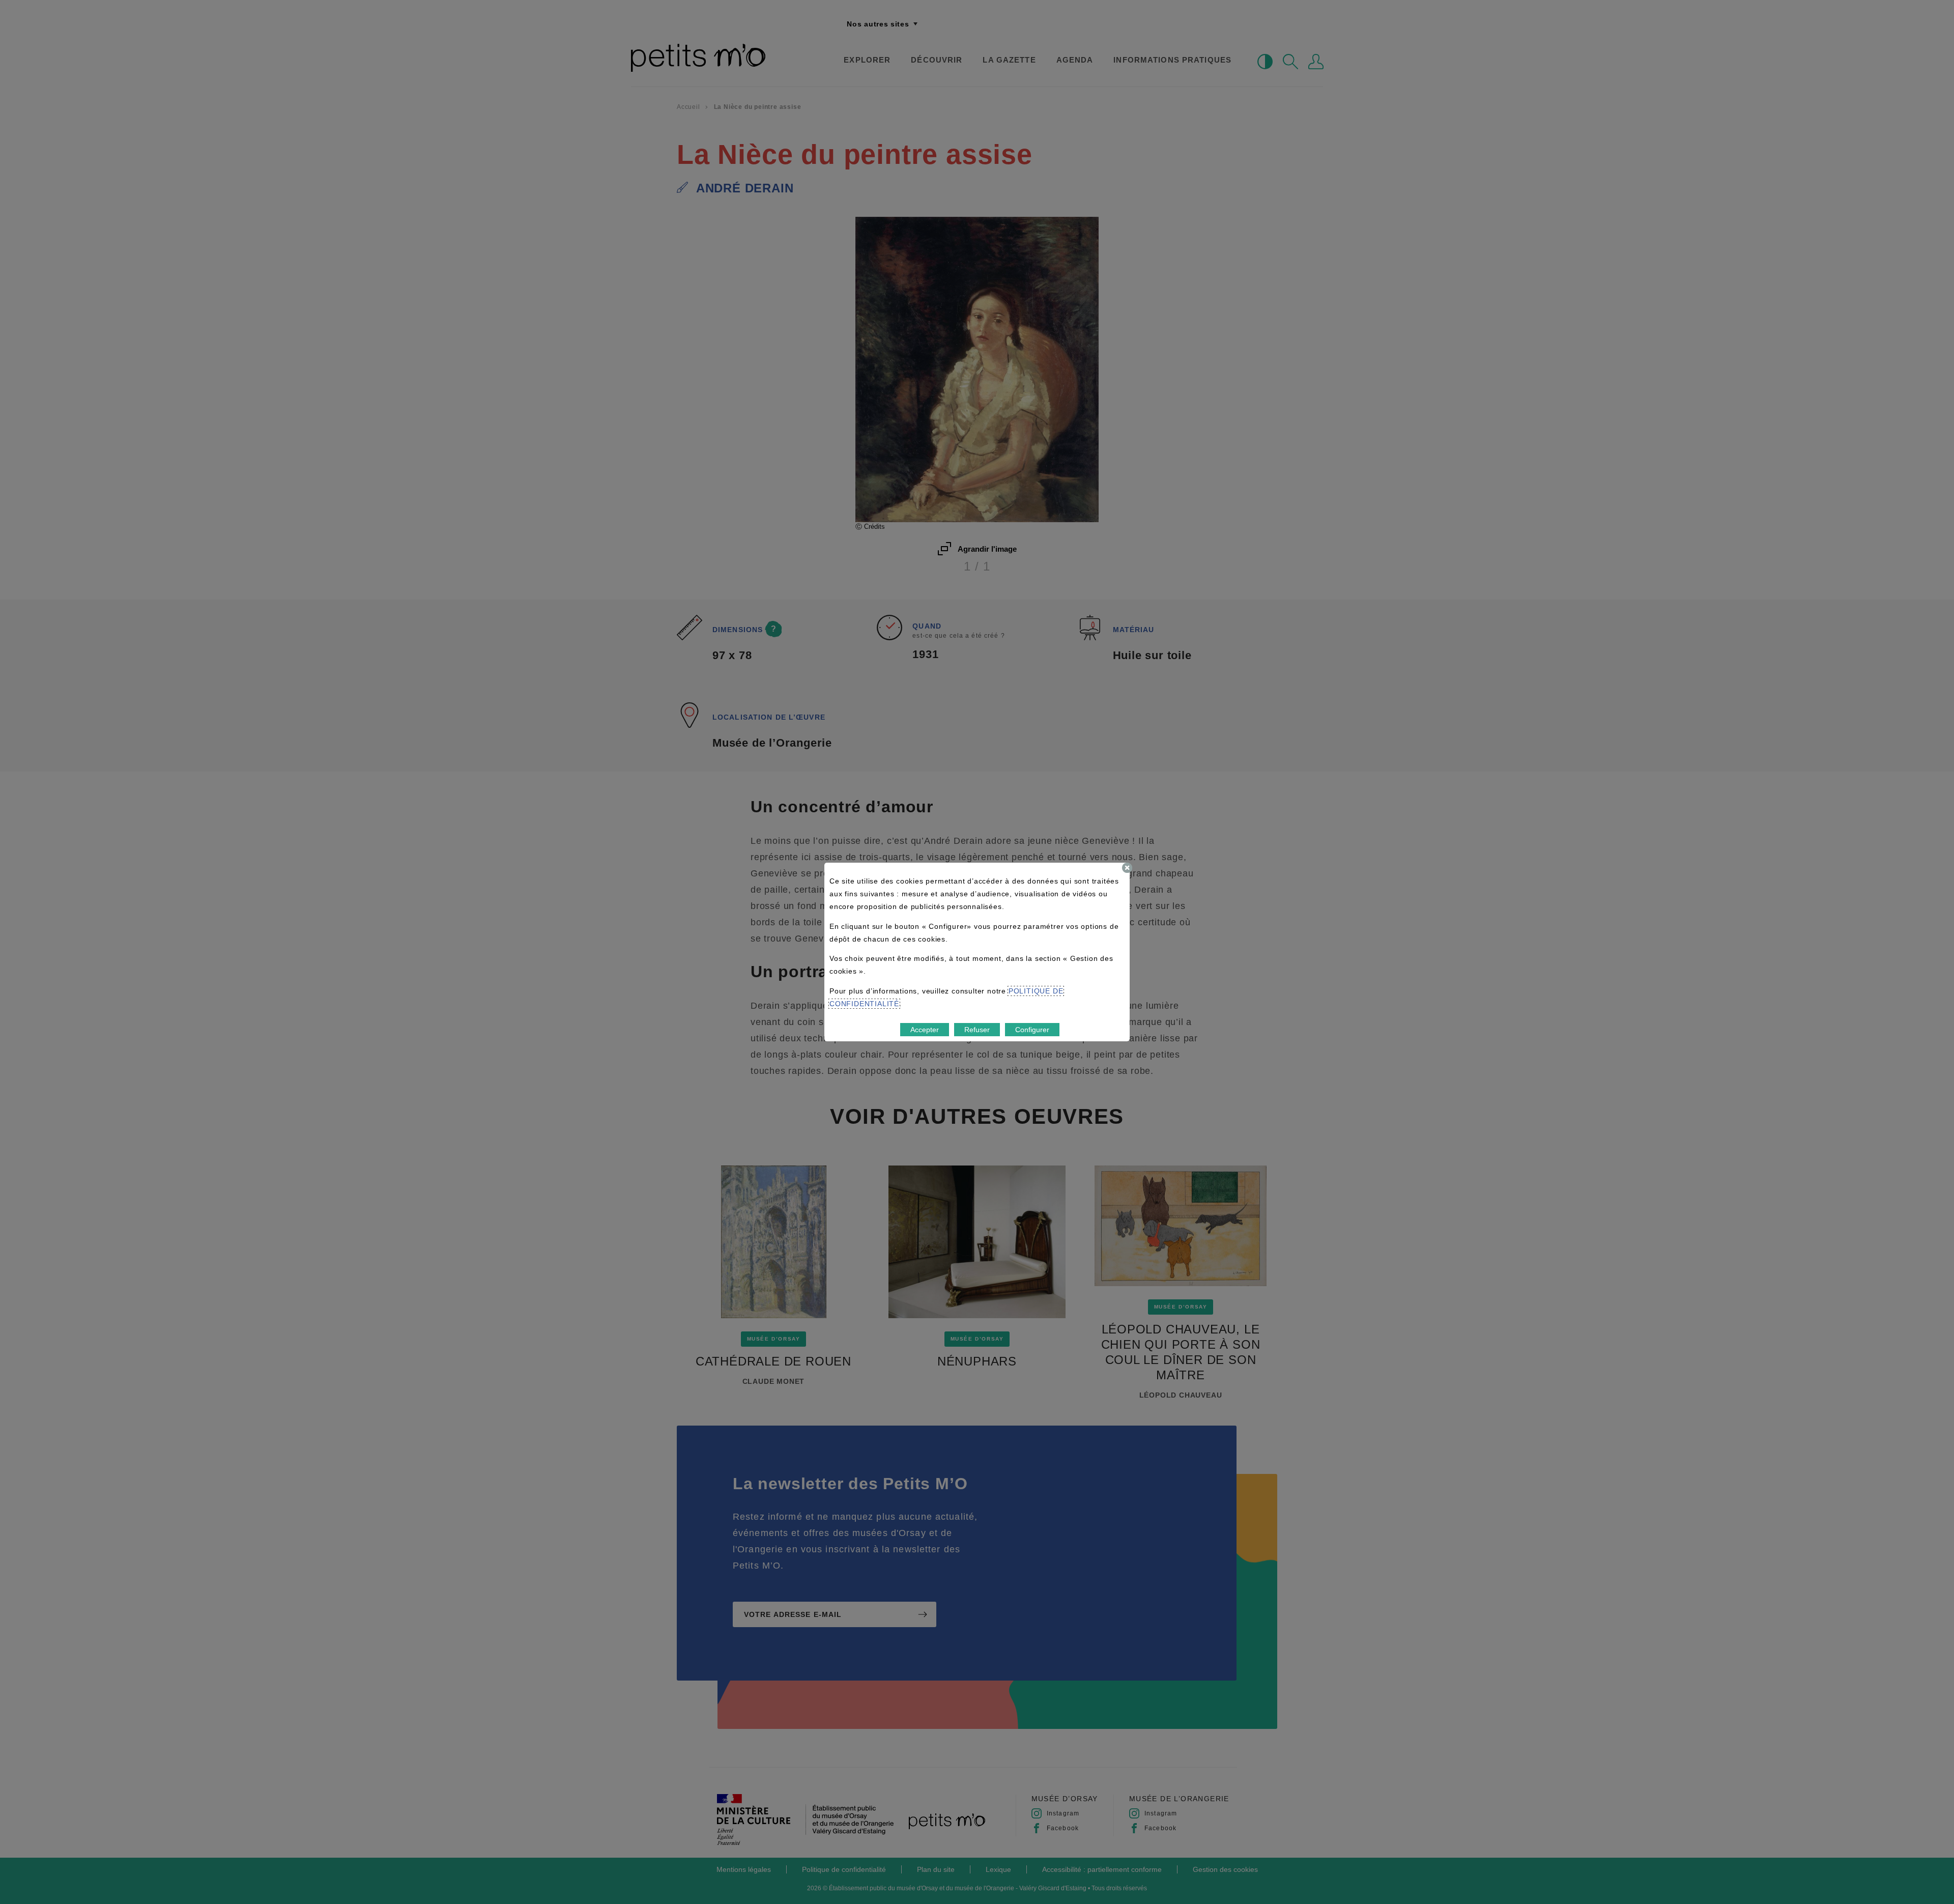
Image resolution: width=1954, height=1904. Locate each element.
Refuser (977, 1030)
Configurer (1032, 1030)
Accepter (925, 1030)
